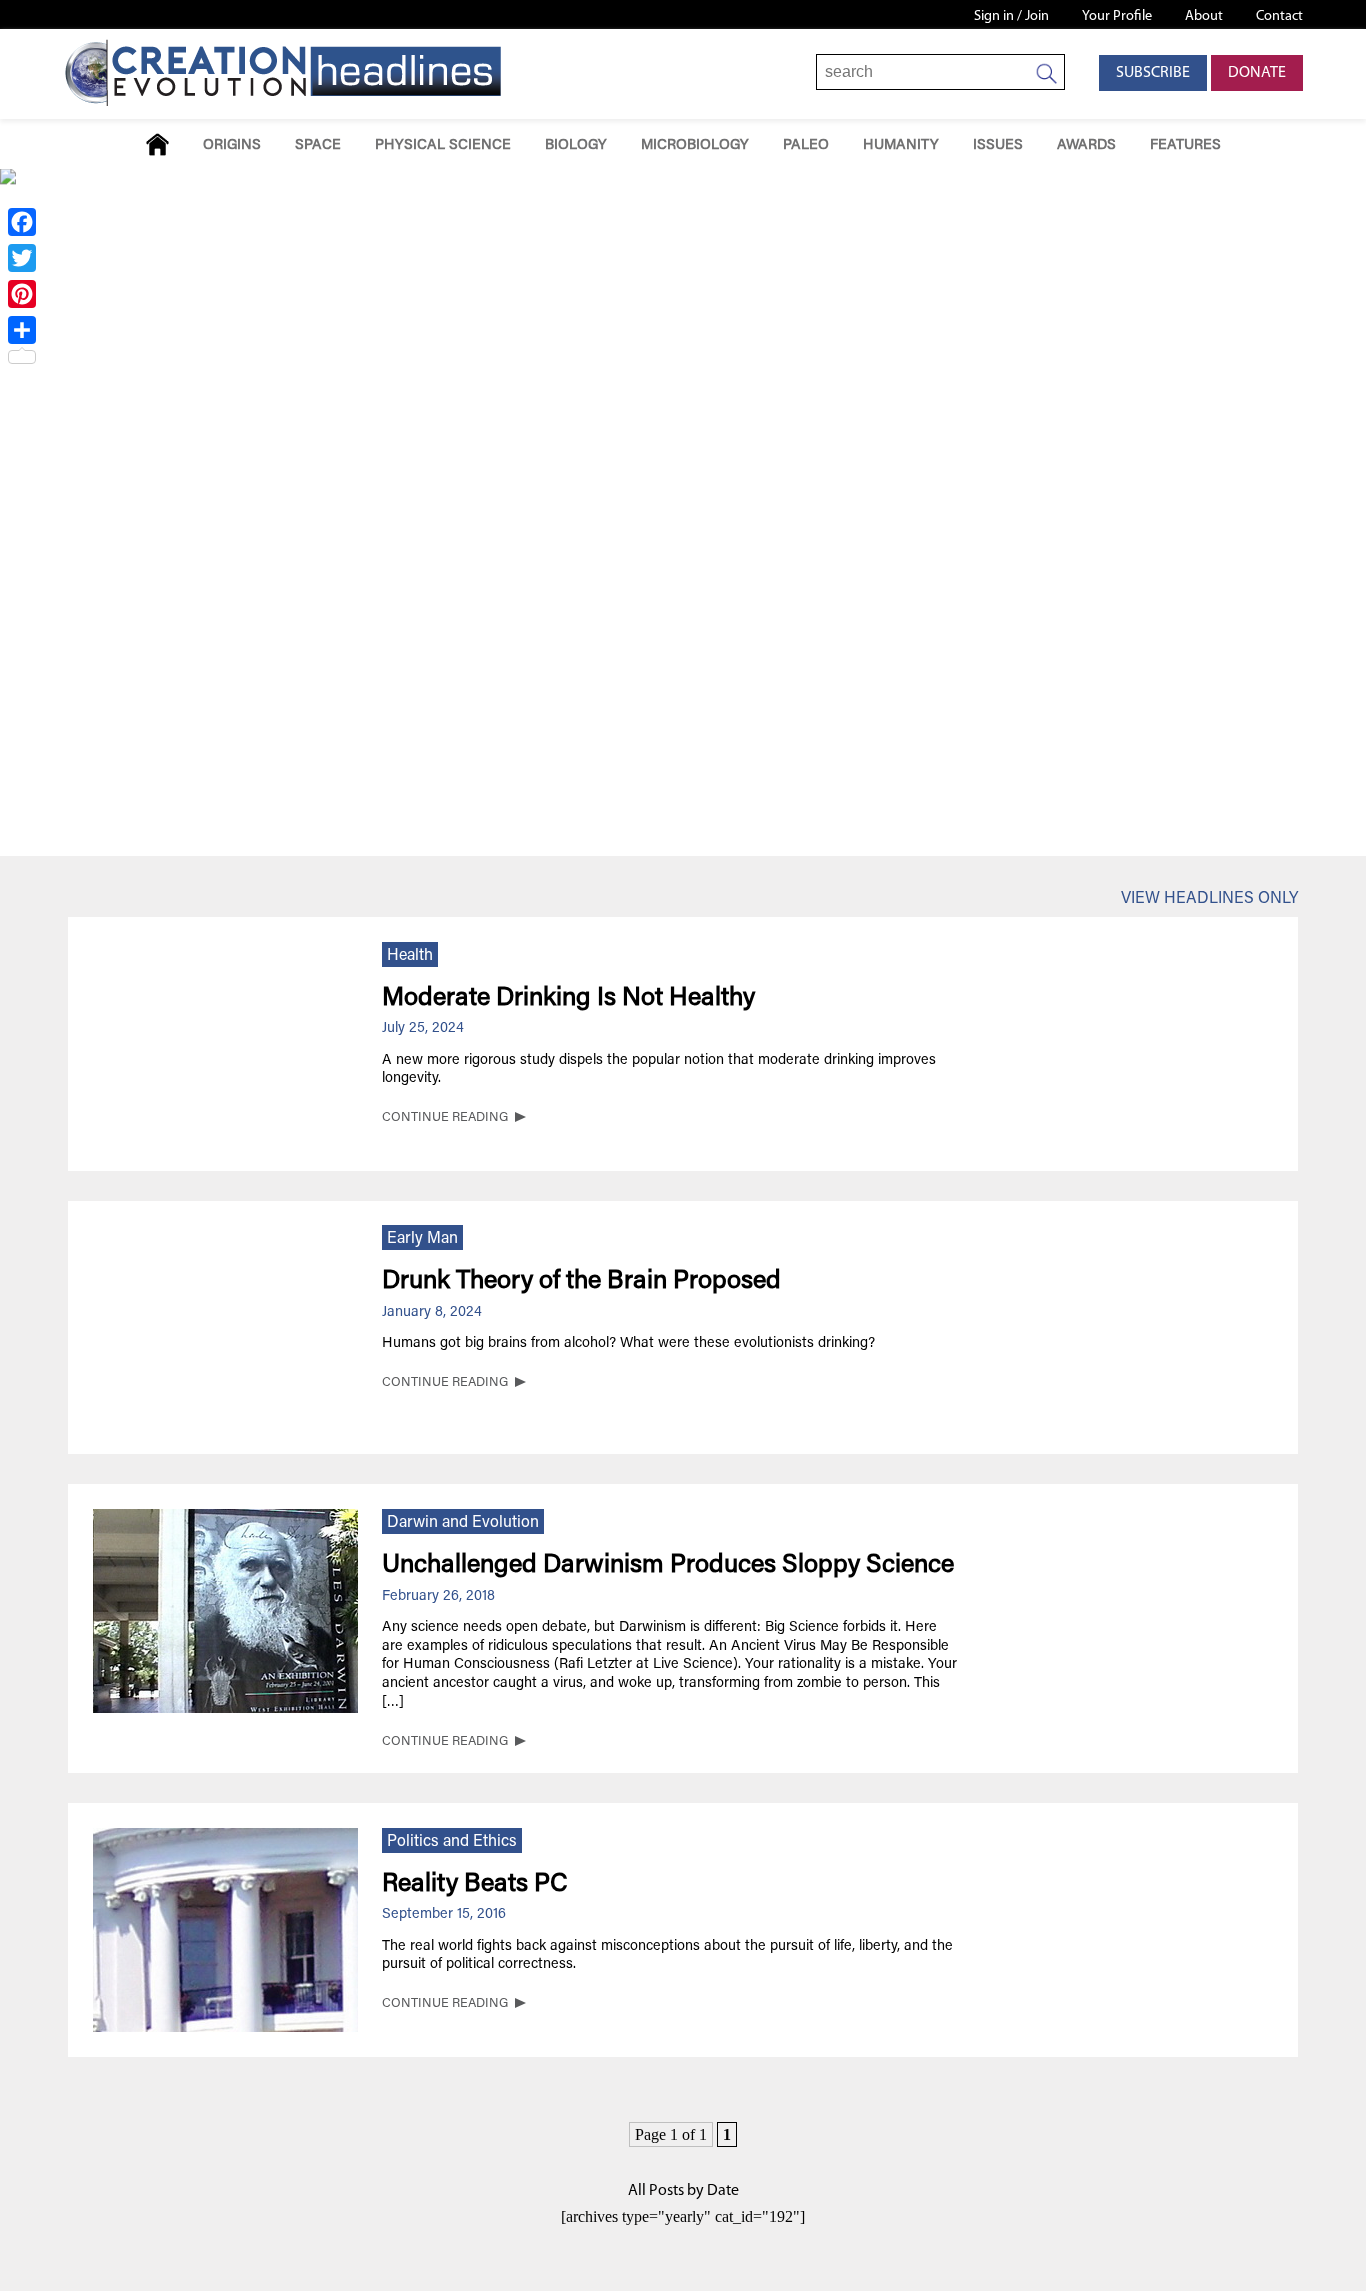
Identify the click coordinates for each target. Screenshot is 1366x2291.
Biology (576, 145)
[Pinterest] (22, 294)
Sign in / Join (1011, 16)
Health (410, 956)
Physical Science (443, 145)
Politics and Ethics (452, 1842)
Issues (998, 145)
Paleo (806, 145)
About (1204, 16)
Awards (1086, 145)
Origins (232, 145)
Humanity (901, 145)
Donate (1257, 73)
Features (1185, 145)
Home (157, 144)
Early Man (422, 1239)
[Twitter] (22, 258)
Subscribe (1153, 73)
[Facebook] (22, 222)
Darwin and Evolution (463, 1523)
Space (318, 145)
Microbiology (695, 145)
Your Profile (1117, 16)
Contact (1279, 16)
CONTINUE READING (445, 1118)
